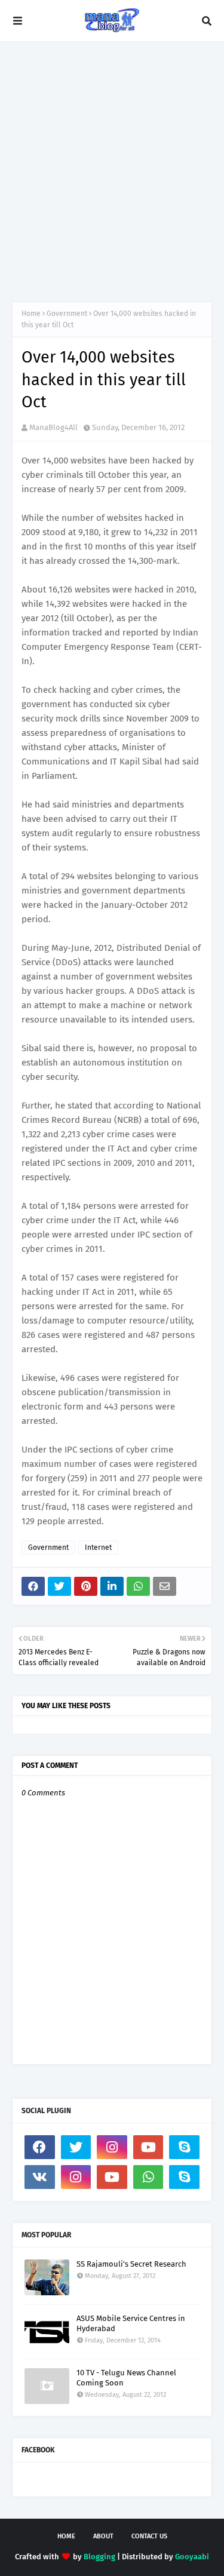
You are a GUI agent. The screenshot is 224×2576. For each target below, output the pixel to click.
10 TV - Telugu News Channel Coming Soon (126, 2378)
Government (67, 314)
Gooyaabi (192, 2557)
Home (31, 314)
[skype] (184, 2147)
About (103, 2536)
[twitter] (76, 2147)
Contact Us (149, 2536)
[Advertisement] (112, 172)
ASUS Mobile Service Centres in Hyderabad (131, 2323)
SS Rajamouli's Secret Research (131, 2264)
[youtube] (148, 2147)
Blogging (99, 2557)
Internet (98, 1548)
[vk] (40, 2177)
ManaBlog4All (53, 427)
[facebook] (40, 2147)
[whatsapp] (148, 2177)
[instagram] (112, 2147)
